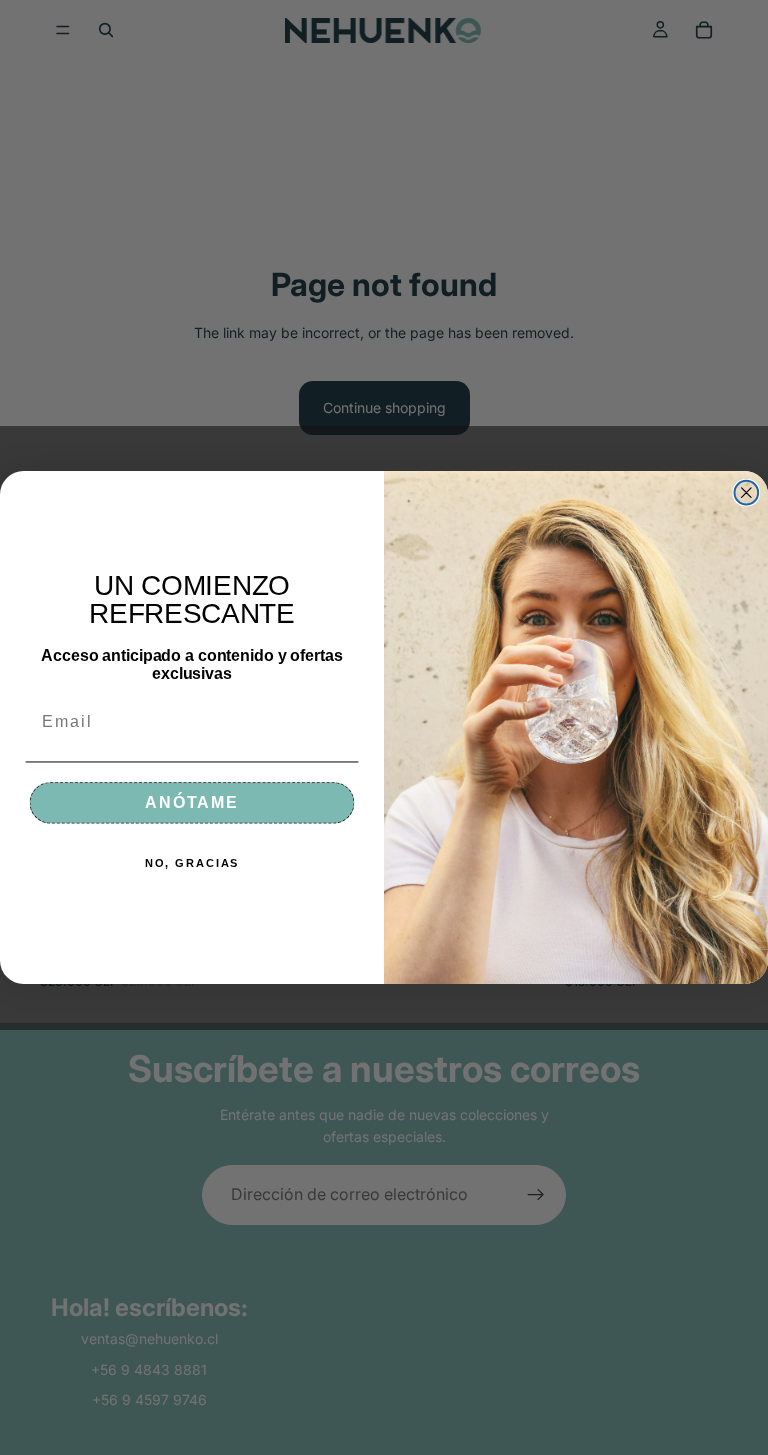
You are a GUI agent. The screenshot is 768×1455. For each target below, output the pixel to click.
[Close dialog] (747, 493)
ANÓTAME (192, 802)
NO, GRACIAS (192, 862)
